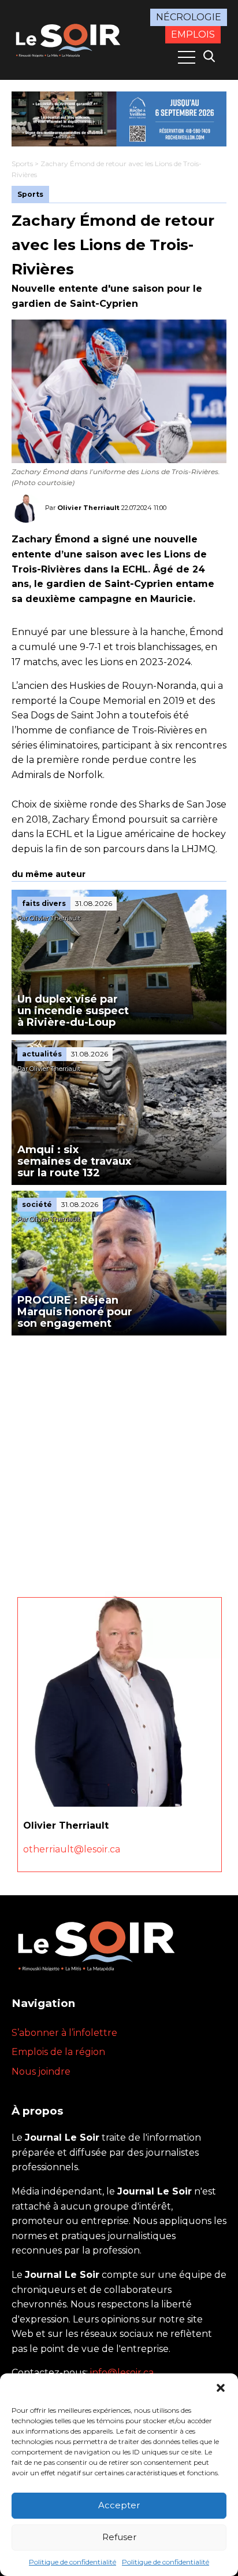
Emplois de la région (58, 2052)
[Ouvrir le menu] (187, 57)
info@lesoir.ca (122, 2373)
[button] (221, 2388)
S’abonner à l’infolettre (64, 2033)
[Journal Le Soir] (69, 39)
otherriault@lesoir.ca (72, 1849)
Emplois (193, 34)
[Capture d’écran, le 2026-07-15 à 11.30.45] (119, 119)
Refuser (119, 2537)
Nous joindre (41, 2072)
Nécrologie (189, 17)
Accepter (119, 2505)
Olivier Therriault (88, 508)
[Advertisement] (119, 1461)
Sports (22, 164)
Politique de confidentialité (72, 2562)
